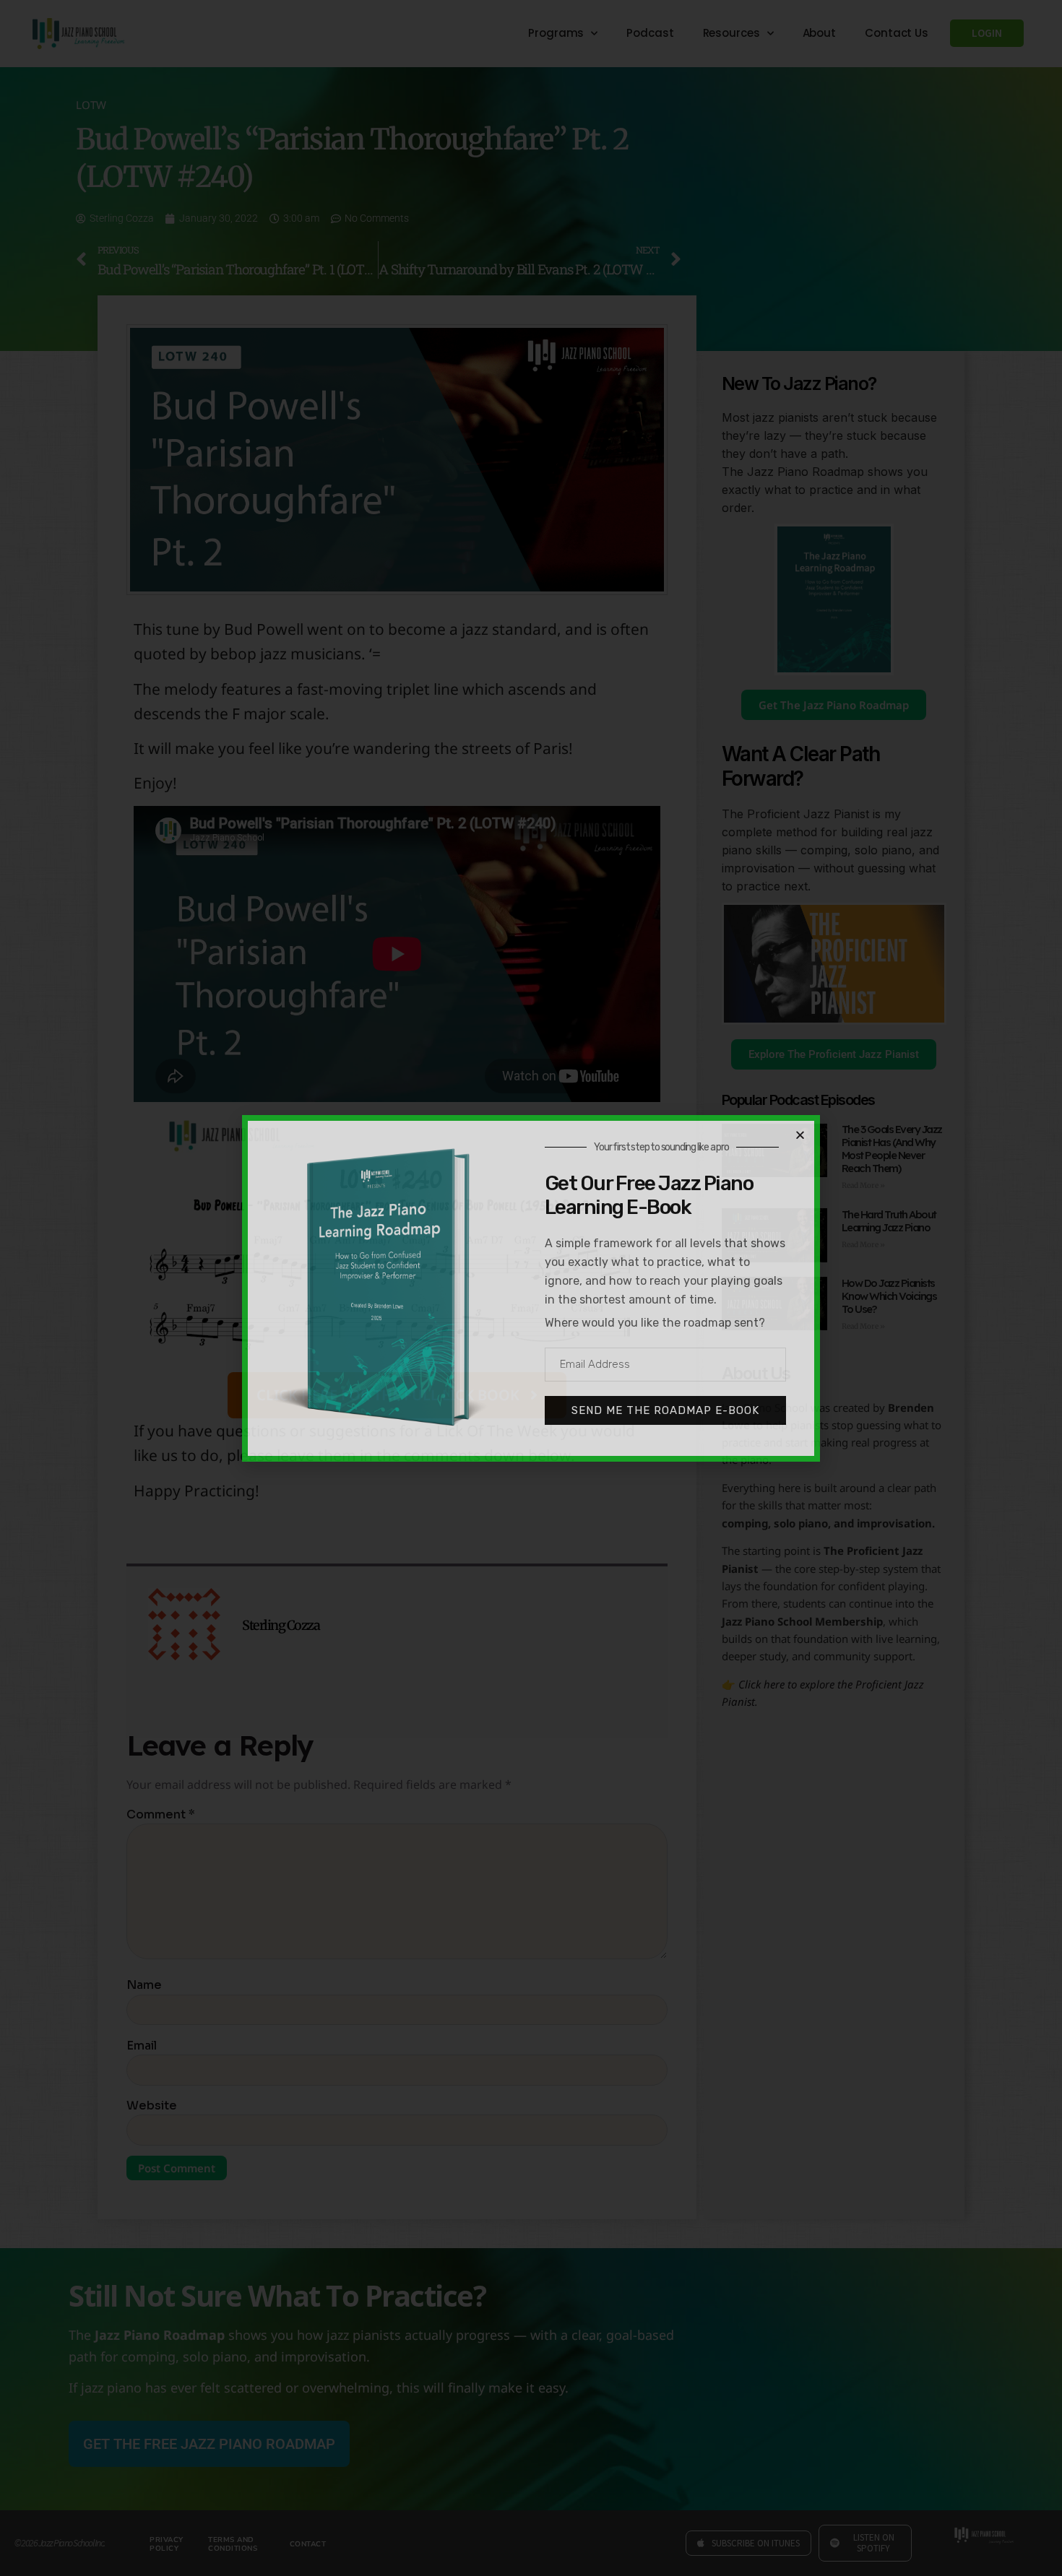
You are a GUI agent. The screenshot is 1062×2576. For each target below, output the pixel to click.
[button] (800, 1135)
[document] (531, 1288)
